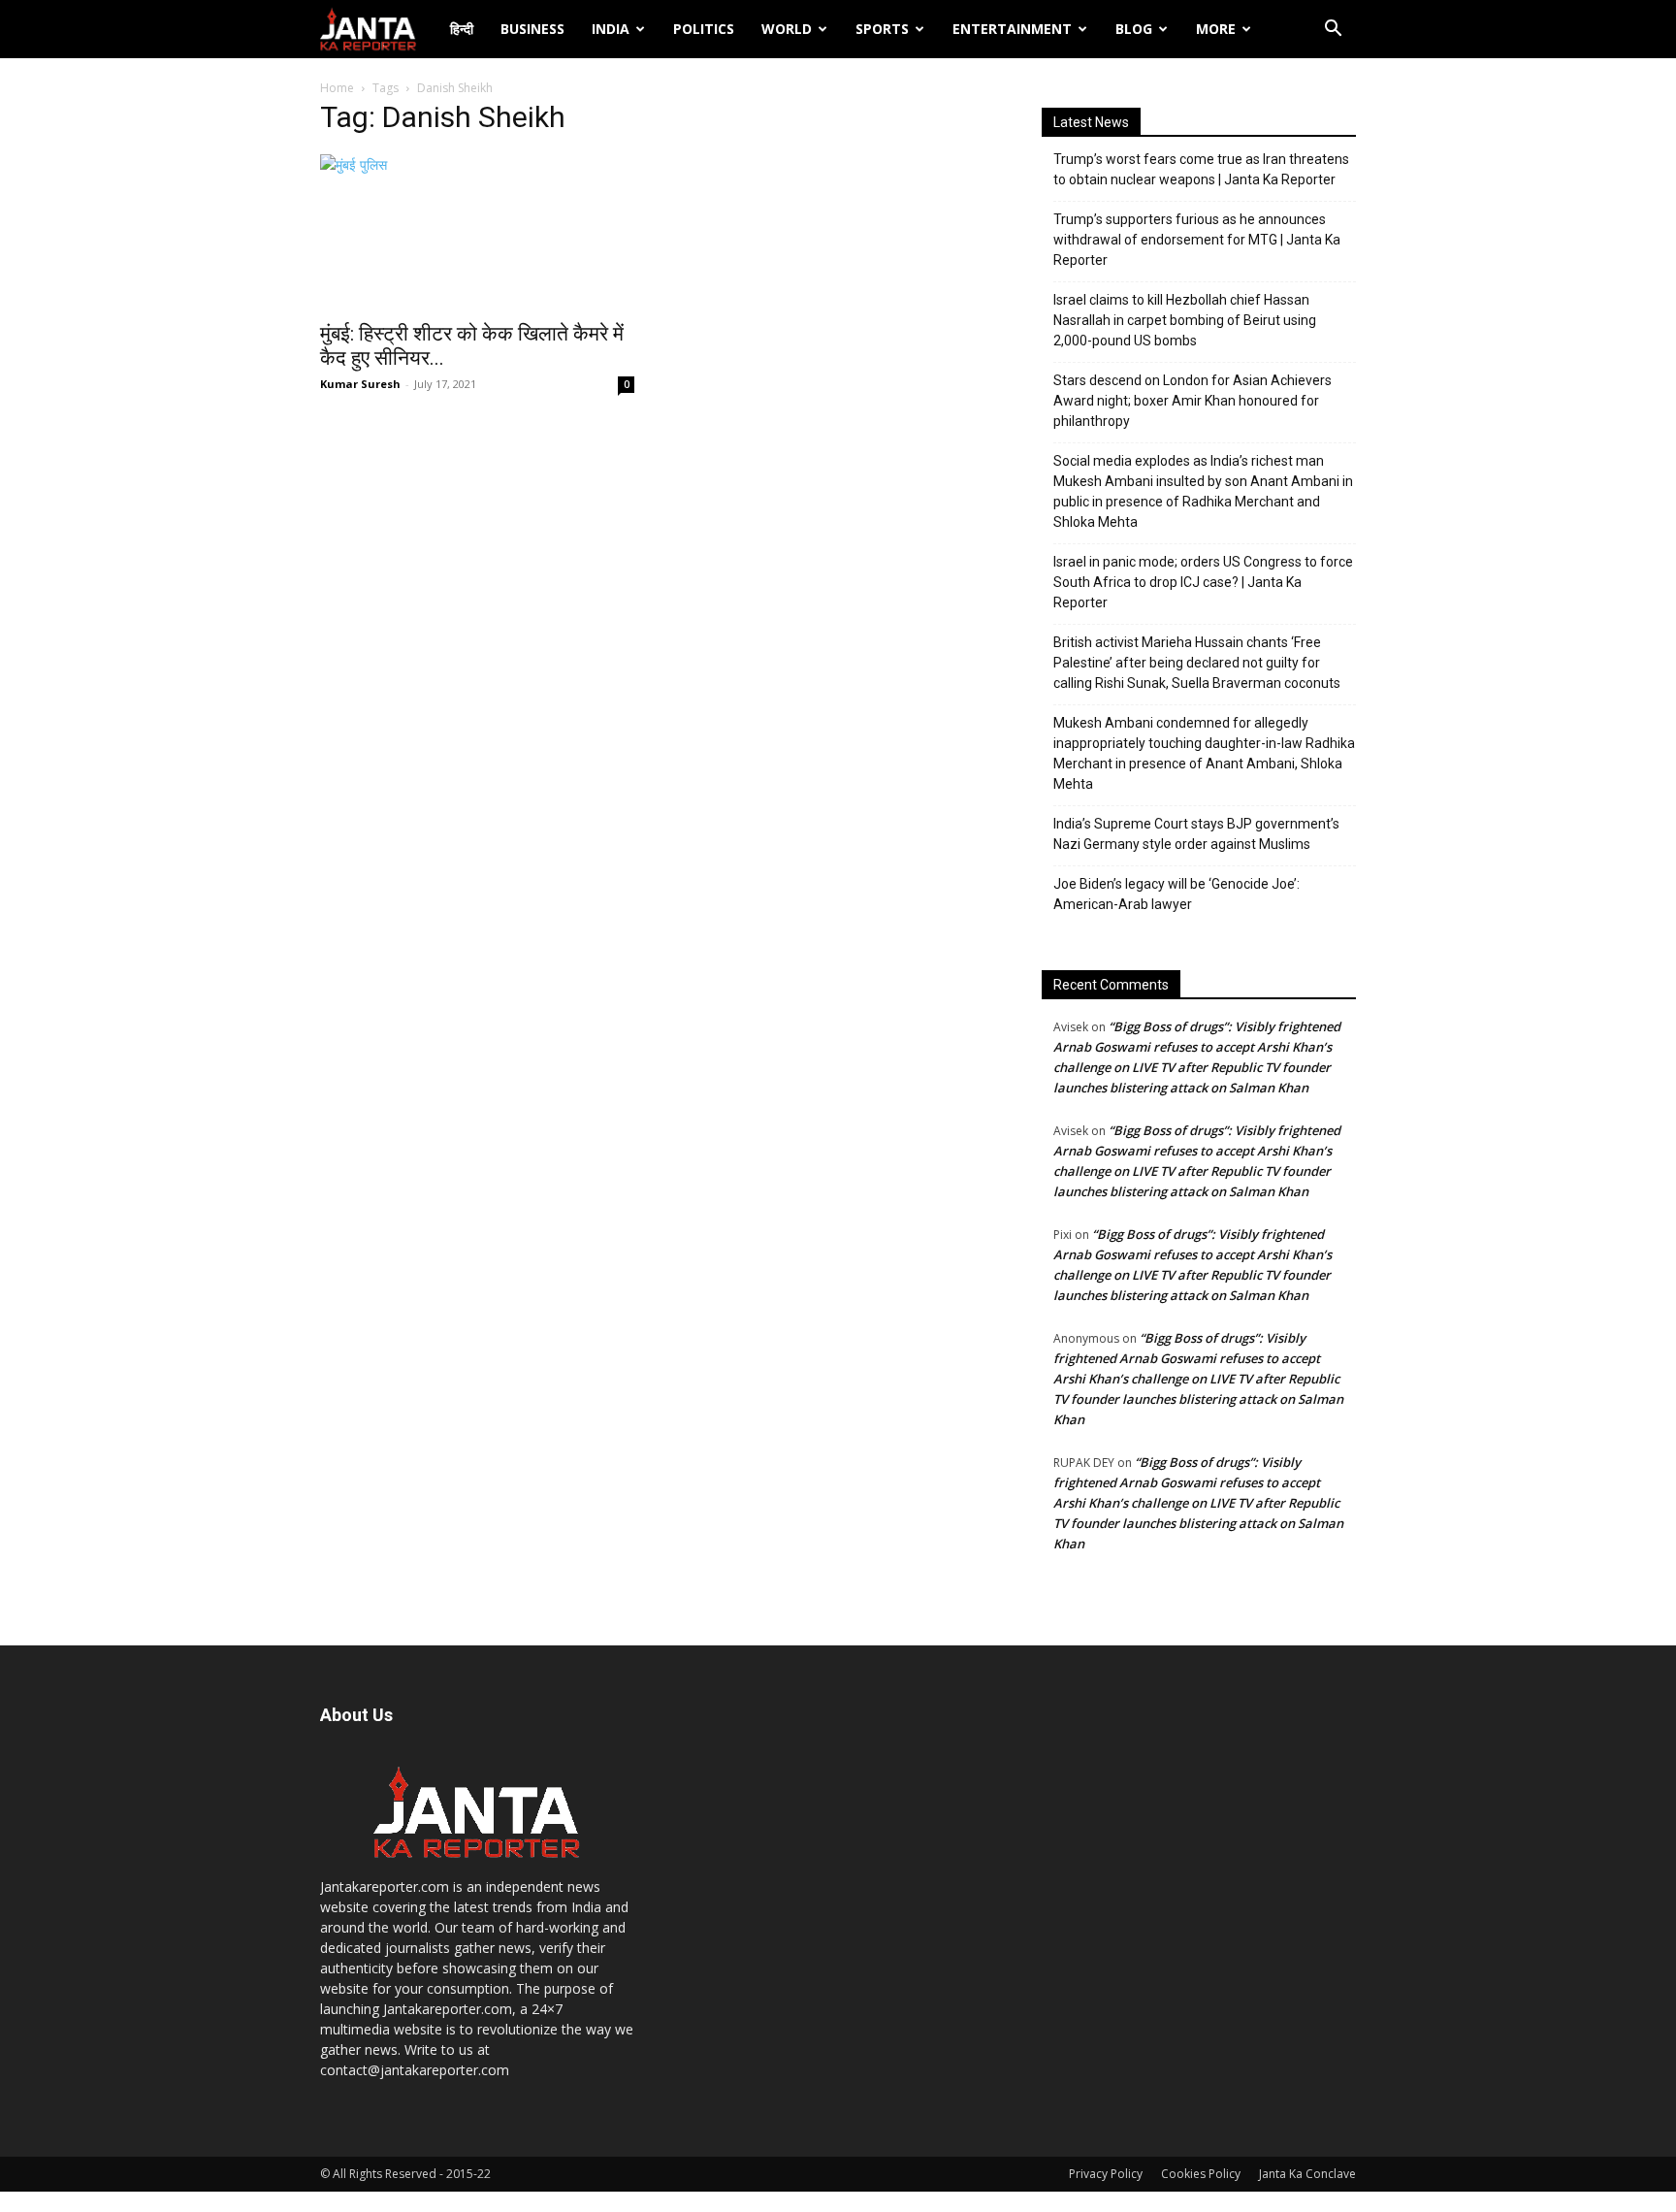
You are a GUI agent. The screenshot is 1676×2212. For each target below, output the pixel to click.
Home (337, 88)
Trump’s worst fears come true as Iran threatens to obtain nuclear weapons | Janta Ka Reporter (1201, 169)
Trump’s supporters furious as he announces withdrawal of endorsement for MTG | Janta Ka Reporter (1197, 240)
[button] (1333, 31)
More (1216, 29)
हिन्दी (462, 29)
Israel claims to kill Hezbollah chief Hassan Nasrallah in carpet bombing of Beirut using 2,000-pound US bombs (1185, 320)
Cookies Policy (1201, 2174)
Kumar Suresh (360, 384)
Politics (704, 29)
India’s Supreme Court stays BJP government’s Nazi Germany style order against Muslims (1196, 834)
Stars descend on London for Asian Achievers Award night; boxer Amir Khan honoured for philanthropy (1193, 401)
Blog (1134, 29)
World (787, 29)
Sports (882, 29)
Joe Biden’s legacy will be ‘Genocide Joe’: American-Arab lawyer (1176, 894)
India (611, 29)
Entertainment (1012, 29)
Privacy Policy (1106, 2174)
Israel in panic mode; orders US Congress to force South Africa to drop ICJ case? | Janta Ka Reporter (1203, 582)
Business (532, 29)
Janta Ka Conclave (1307, 2174)
